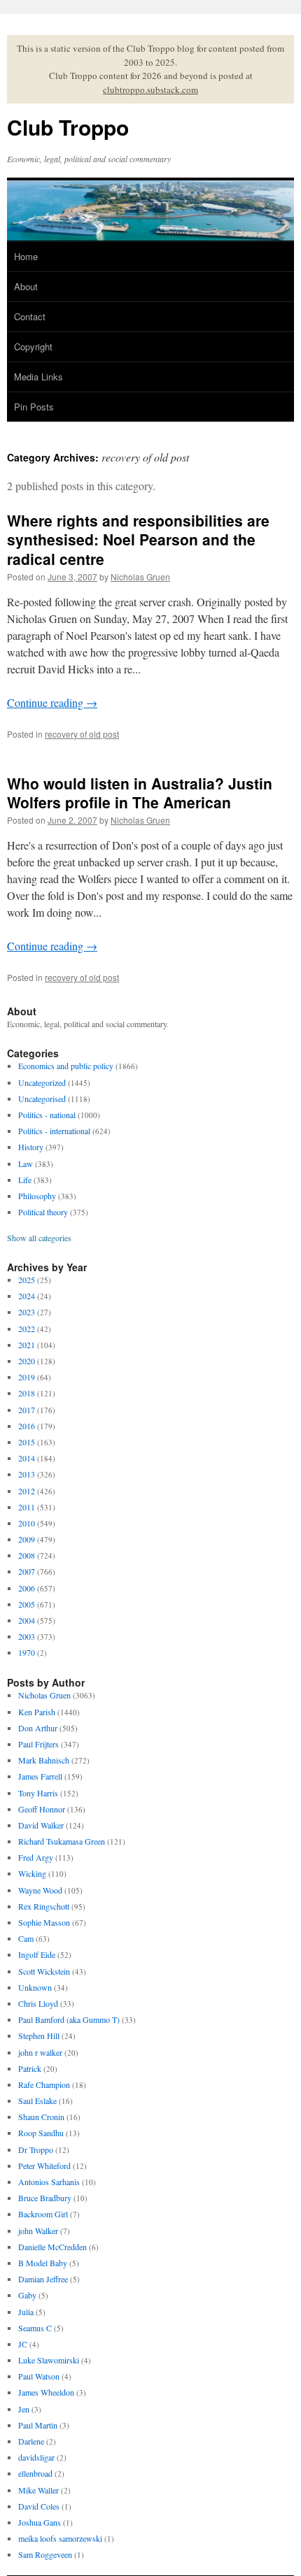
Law (26, 1164)
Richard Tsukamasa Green (62, 1841)
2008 (27, 1555)
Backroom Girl (43, 2214)
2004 (27, 1620)
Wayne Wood (40, 1890)
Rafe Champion (44, 2084)
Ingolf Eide (37, 1954)
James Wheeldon (46, 2392)
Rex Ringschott (44, 1906)
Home (26, 256)
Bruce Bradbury (45, 2198)
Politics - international (54, 1131)
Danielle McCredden (52, 2247)
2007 (27, 1571)
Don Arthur (38, 1728)
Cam (26, 1938)
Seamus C (35, 2328)
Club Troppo (68, 127)
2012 (27, 1491)
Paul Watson (39, 2376)
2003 (27, 1636)
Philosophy (37, 1196)
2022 (27, 1329)
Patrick (30, 2068)
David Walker (41, 1825)
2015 (27, 1442)
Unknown (35, 1987)
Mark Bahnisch (44, 1760)
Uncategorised (42, 1099)
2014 (27, 1458)
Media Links (38, 377)
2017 (27, 1410)
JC (23, 2344)
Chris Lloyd (38, 2003)
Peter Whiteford (44, 2166)
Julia (26, 2312)
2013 (27, 1474)
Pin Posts (34, 407)
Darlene (31, 2441)
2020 (27, 1361)
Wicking (32, 1873)
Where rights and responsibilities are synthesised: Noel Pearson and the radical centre (138, 539)
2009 (27, 1539)
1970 (27, 1652)
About (26, 286)
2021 (27, 1345)
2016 (27, 1426)
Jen (24, 2409)
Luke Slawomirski (49, 2360)
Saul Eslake (37, 2101)
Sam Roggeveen (45, 2554)
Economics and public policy (66, 1066)
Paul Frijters (38, 1744)
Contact (30, 316)
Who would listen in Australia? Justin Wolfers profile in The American (140, 793)
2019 (27, 1377)
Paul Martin (38, 2425)
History (31, 1147)
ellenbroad (35, 2473)
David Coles (39, 2506)
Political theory (43, 1212)
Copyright (33, 346)
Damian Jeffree (43, 2279)
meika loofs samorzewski (60, 2538)
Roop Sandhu (41, 2133)
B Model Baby (43, 2263)
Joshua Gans (40, 2522)
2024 (27, 1296)
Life (25, 1180)
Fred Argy (36, 1857)
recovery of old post (82, 734)
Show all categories (39, 1238)
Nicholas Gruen (140, 577)
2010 (27, 1523)
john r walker (40, 2052)
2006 (27, 1588)
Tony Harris (38, 1793)
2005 (27, 1604)
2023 (27, 1312)
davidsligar (36, 2457)
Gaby (27, 2295)
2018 (27, 1393)
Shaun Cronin (41, 2117)
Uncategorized (42, 1082)
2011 (27, 1507)
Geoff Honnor (42, 1809)
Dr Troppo (36, 2149)
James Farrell (40, 1776)
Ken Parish (37, 1712)
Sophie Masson (44, 1922)
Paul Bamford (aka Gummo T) (69, 2019)
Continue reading (52, 702)
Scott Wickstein (44, 1971)
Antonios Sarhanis (49, 2182)
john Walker (38, 2231)
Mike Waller (38, 2490)
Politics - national (47, 1115)
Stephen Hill (39, 2035)
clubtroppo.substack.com (150, 90)
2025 (27, 1280)
